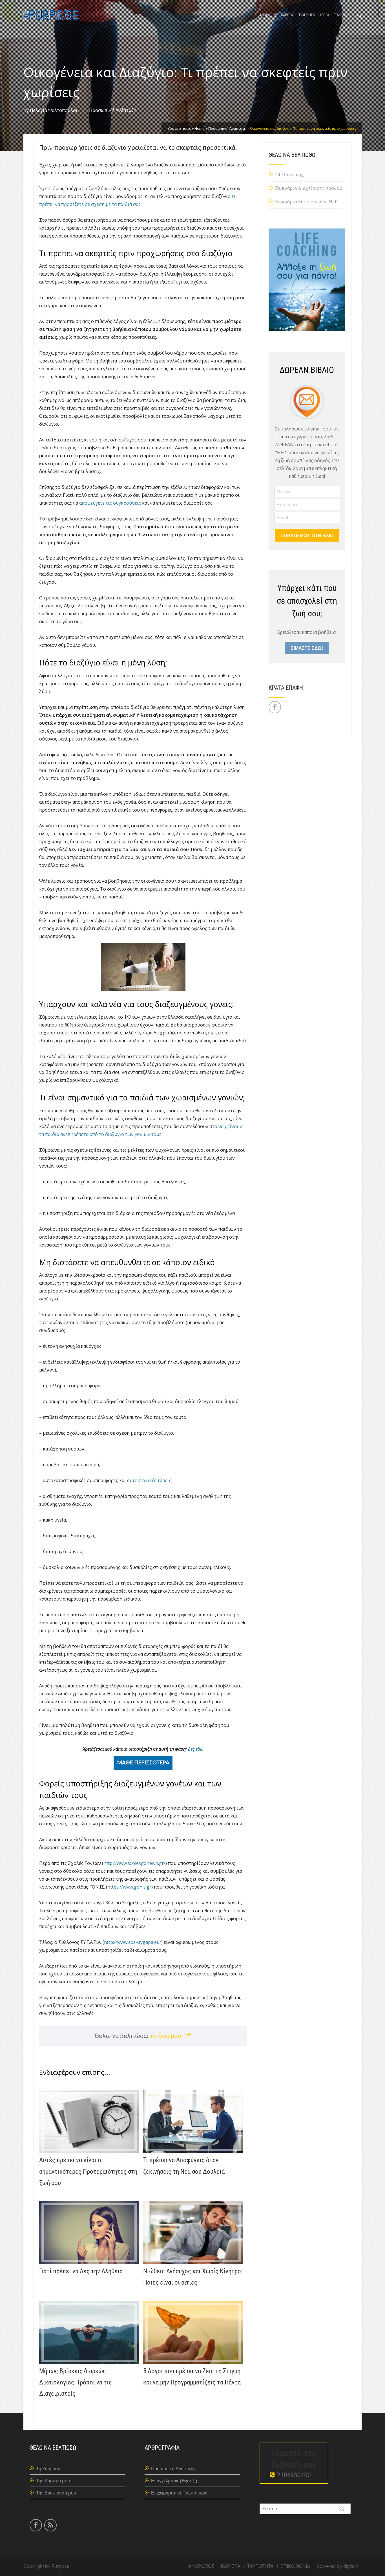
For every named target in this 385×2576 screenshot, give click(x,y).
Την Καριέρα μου (53, 2481)
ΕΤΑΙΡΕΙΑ (340, 15)
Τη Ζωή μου (48, 2469)
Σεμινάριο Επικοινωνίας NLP (306, 202)
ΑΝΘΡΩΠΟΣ (268, 15)
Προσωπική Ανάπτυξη (113, 110)
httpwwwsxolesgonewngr (134, 1863)
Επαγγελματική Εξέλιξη (174, 2481)
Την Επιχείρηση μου (56, 2493)
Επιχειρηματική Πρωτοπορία (179, 2493)
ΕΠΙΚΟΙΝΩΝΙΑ (295, 2566)
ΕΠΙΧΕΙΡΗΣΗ (306, 15)
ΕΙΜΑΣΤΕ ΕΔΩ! (307, 648)
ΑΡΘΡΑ (324, 15)
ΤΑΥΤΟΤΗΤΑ (260, 2566)
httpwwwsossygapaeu (133, 1942)
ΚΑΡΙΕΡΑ (287, 15)
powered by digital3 (338, 2566)
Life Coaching (289, 175)
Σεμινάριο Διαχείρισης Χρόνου (309, 188)
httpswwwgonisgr (129, 1887)
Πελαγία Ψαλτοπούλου (54, 110)
